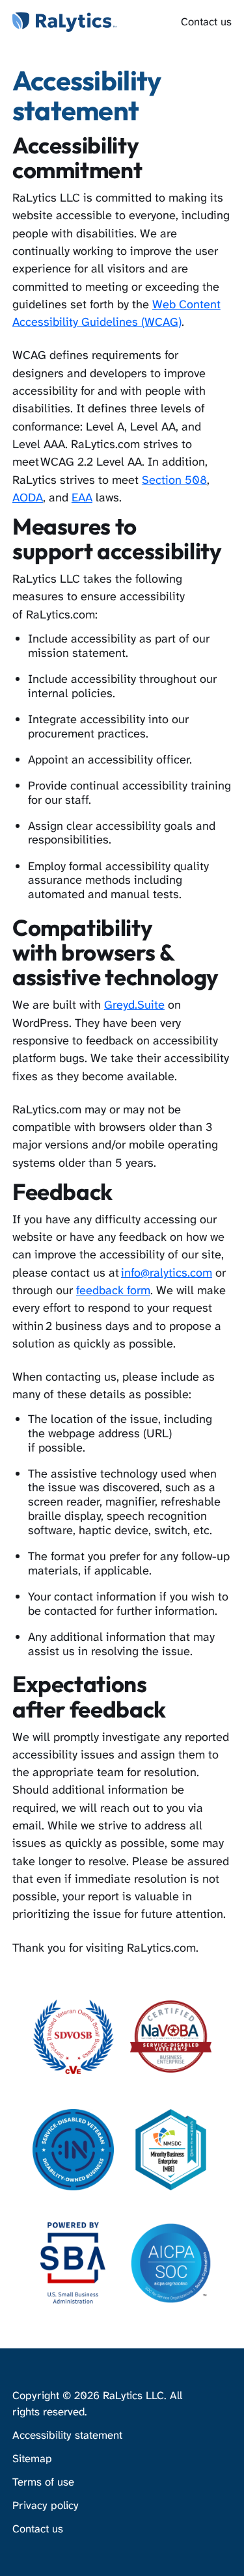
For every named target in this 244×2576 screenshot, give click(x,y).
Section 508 (174, 480)
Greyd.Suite (134, 1005)
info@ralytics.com (167, 1273)
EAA (82, 498)
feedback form (113, 1290)
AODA (28, 498)
